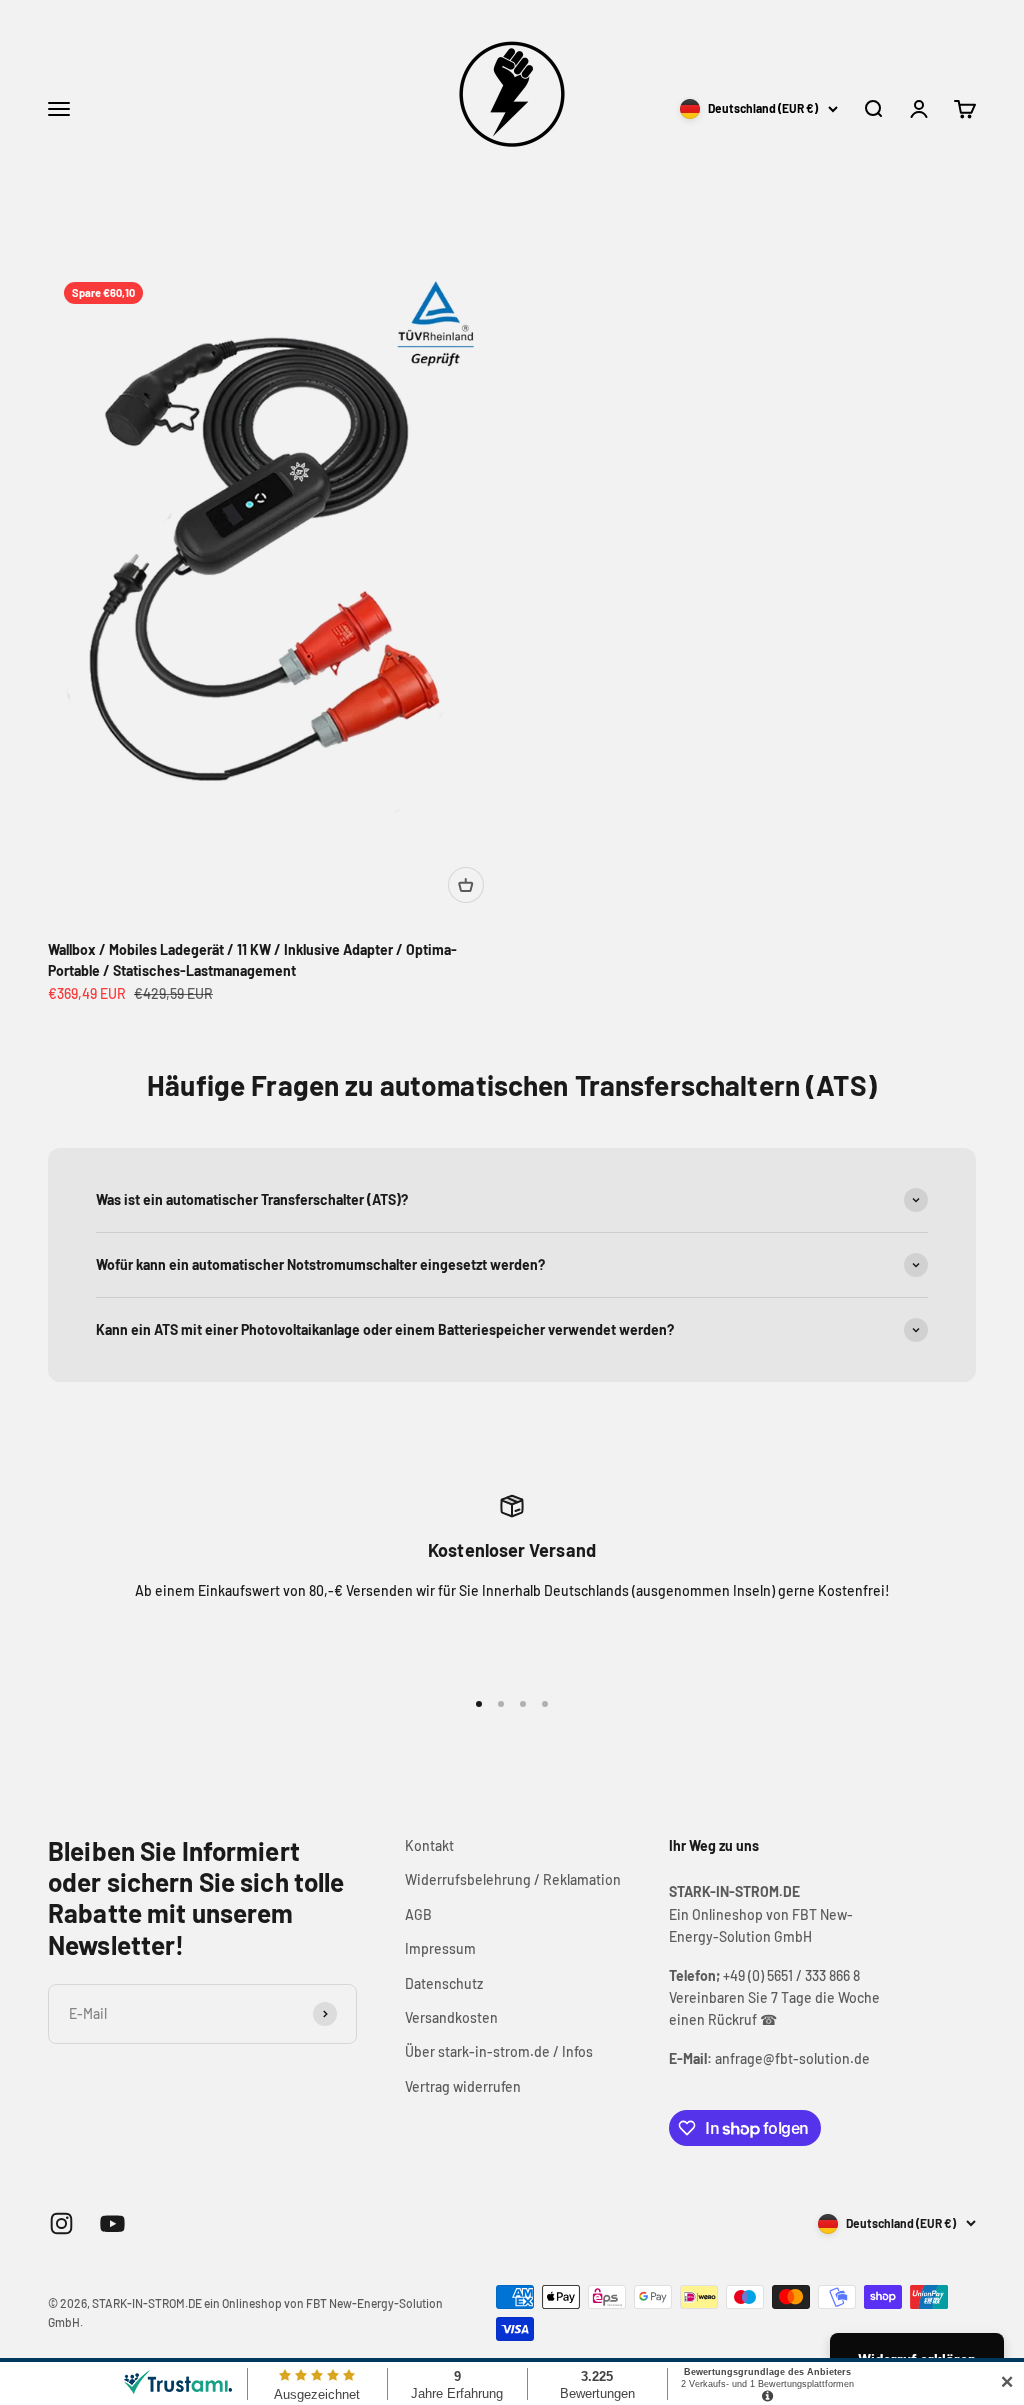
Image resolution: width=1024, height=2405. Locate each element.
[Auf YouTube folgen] (112, 2223)
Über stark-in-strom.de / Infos (499, 2051)
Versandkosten (451, 2017)
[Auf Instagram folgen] (61, 2223)
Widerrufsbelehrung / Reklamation (513, 1879)
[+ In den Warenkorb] (466, 885)
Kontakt (429, 1845)
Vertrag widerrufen (463, 2086)
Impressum (440, 1948)
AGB (418, 1914)
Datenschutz (444, 1983)
